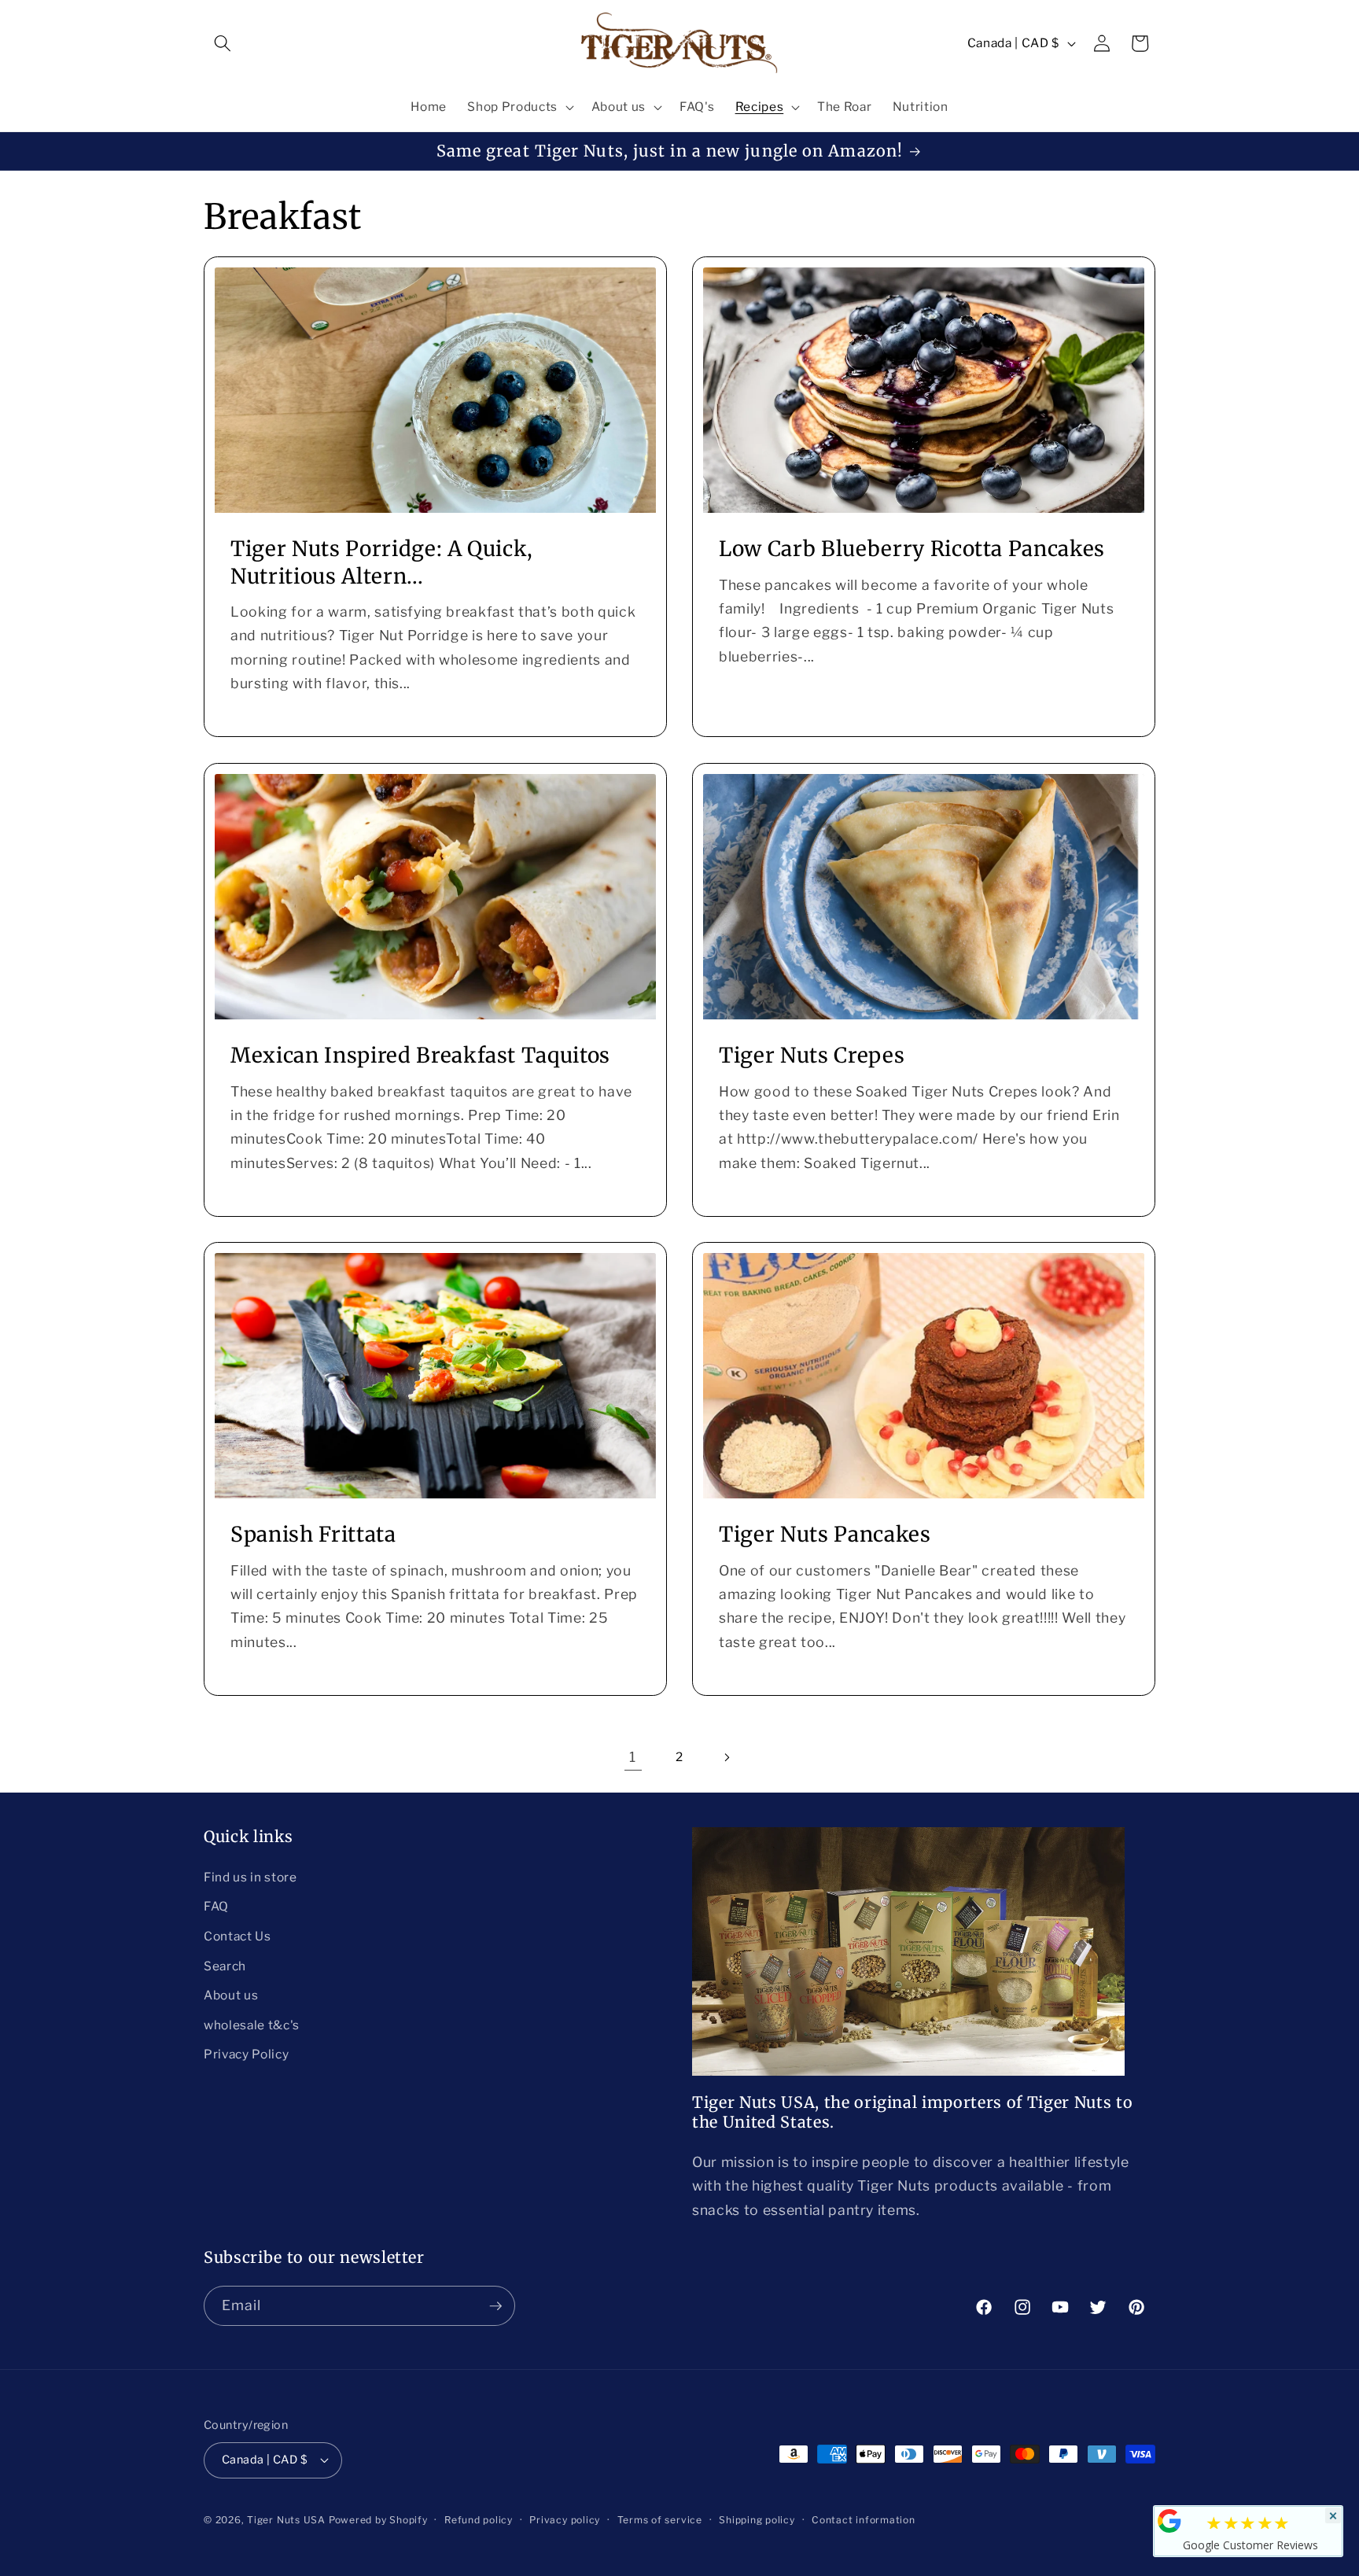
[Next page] (726, 1757)
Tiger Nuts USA (286, 2520)
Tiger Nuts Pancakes (825, 1534)
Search (225, 1966)
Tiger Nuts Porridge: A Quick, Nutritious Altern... (382, 563)
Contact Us (238, 1936)
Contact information (864, 2520)
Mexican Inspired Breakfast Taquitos (420, 1055)
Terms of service (660, 2520)
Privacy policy (565, 2520)
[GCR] (1169, 2521)
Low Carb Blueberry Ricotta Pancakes (912, 549)
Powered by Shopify (378, 2520)
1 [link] (633, 1757)
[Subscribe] (495, 2306)
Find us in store (250, 1877)
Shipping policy (757, 2520)
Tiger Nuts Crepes (812, 1055)
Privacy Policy (246, 2054)
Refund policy (479, 2520)
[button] (223, 43)
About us (231, 1995)
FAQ (216, 1906)
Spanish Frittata (313, 1534)
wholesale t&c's (252, 2025)
